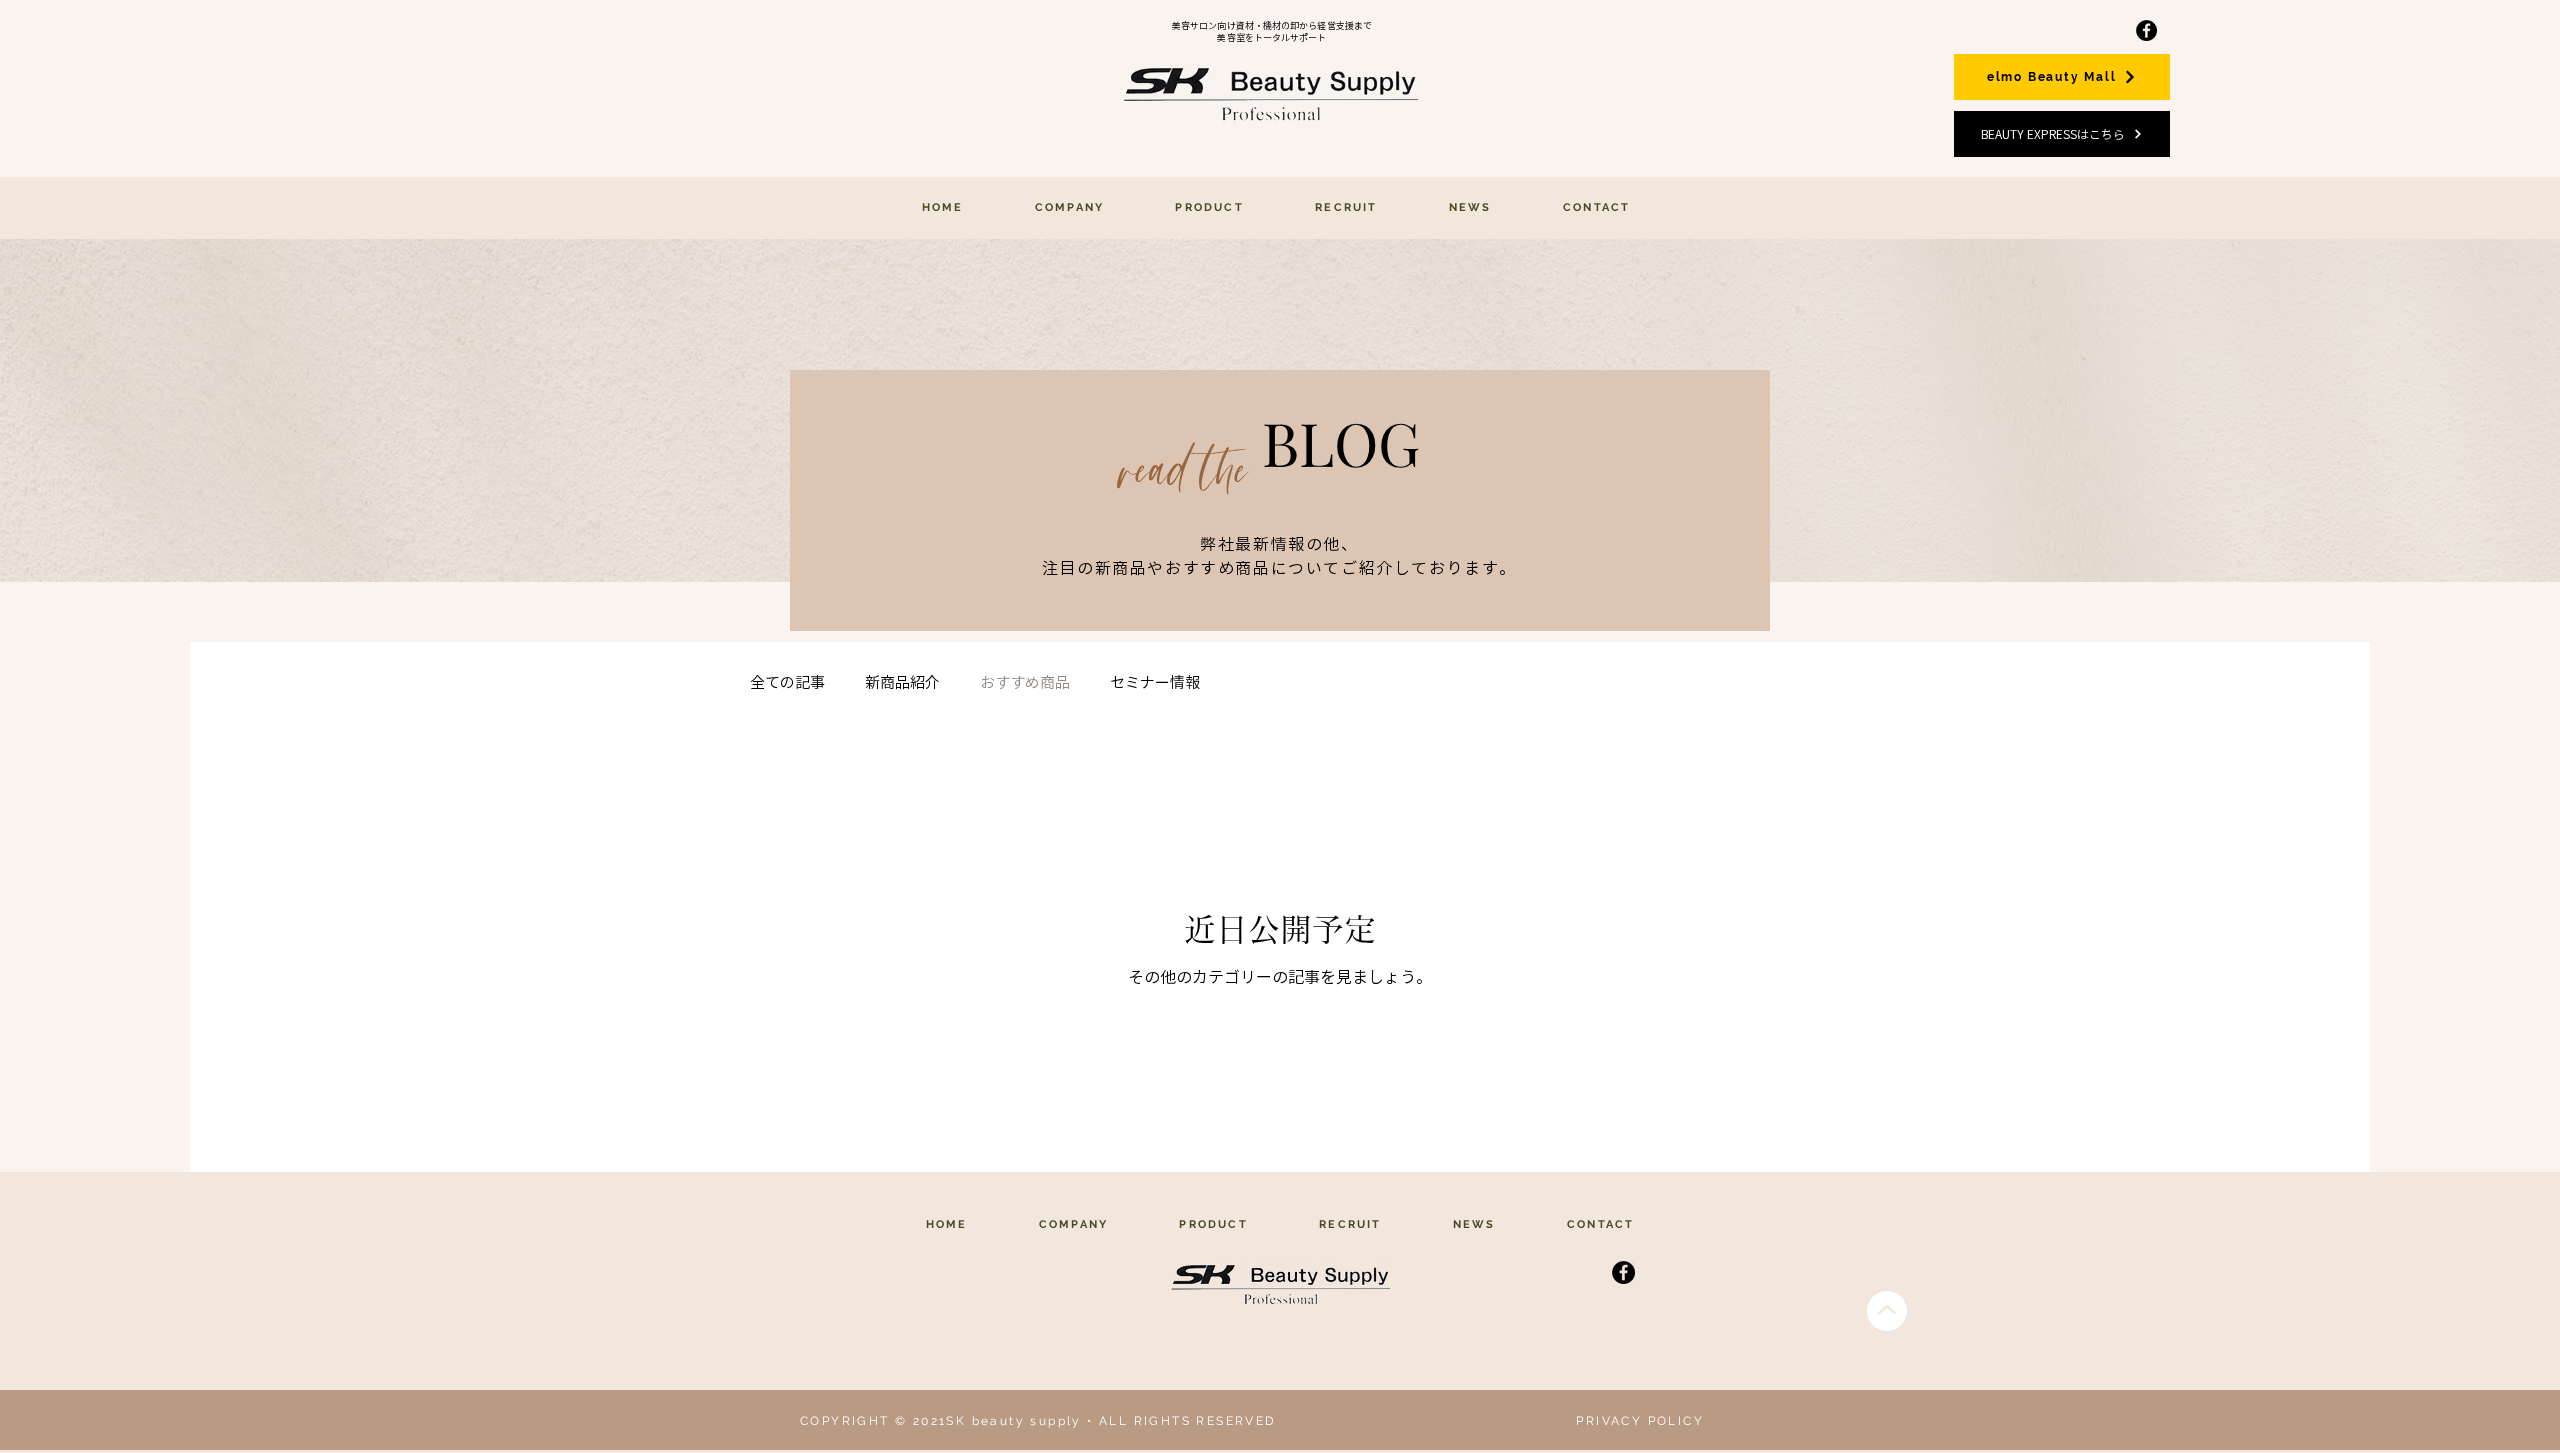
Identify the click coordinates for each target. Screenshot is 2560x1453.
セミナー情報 (1155, 682)
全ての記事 (787, 682)
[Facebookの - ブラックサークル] (2146, 30)
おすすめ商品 (1025, 682)
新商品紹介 (902, 682)
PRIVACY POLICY (1640, 1421)
